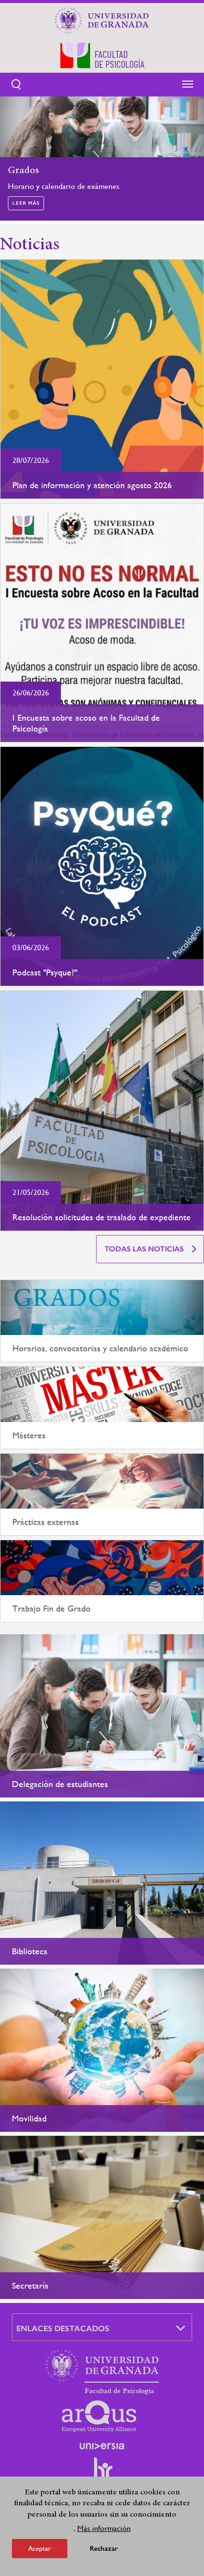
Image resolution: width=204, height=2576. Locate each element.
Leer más (26, 203)
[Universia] (102, 2446)
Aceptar (40, 2548)
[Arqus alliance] (99, 2416)
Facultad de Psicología (119, 2391)
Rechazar (104, 2549)
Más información (104, 2528)
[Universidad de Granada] (102, 20)
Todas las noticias (144, 1249)
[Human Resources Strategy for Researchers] (102, 2473)
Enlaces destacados (63, 2328)
